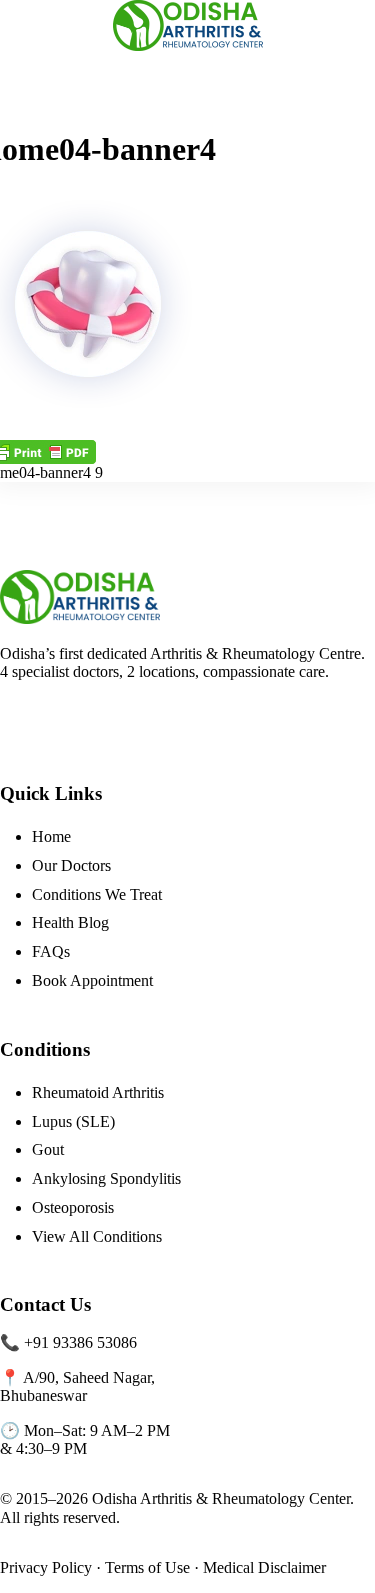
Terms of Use (147, 1567)
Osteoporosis (73, 1207)
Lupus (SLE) (73, 1121)
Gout (48, 1149)
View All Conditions (97, 1236)
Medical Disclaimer (264, 1567)
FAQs (51, 951)
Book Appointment (92, 980)
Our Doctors (71, 865)
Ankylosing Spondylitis (106, 1178)
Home (51, 836)
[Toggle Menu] (23, 25)
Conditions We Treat (97, 894)
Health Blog (70, 922)
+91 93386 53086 (80, 1342)
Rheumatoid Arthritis (98, 1092)
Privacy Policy (46, 1567)
